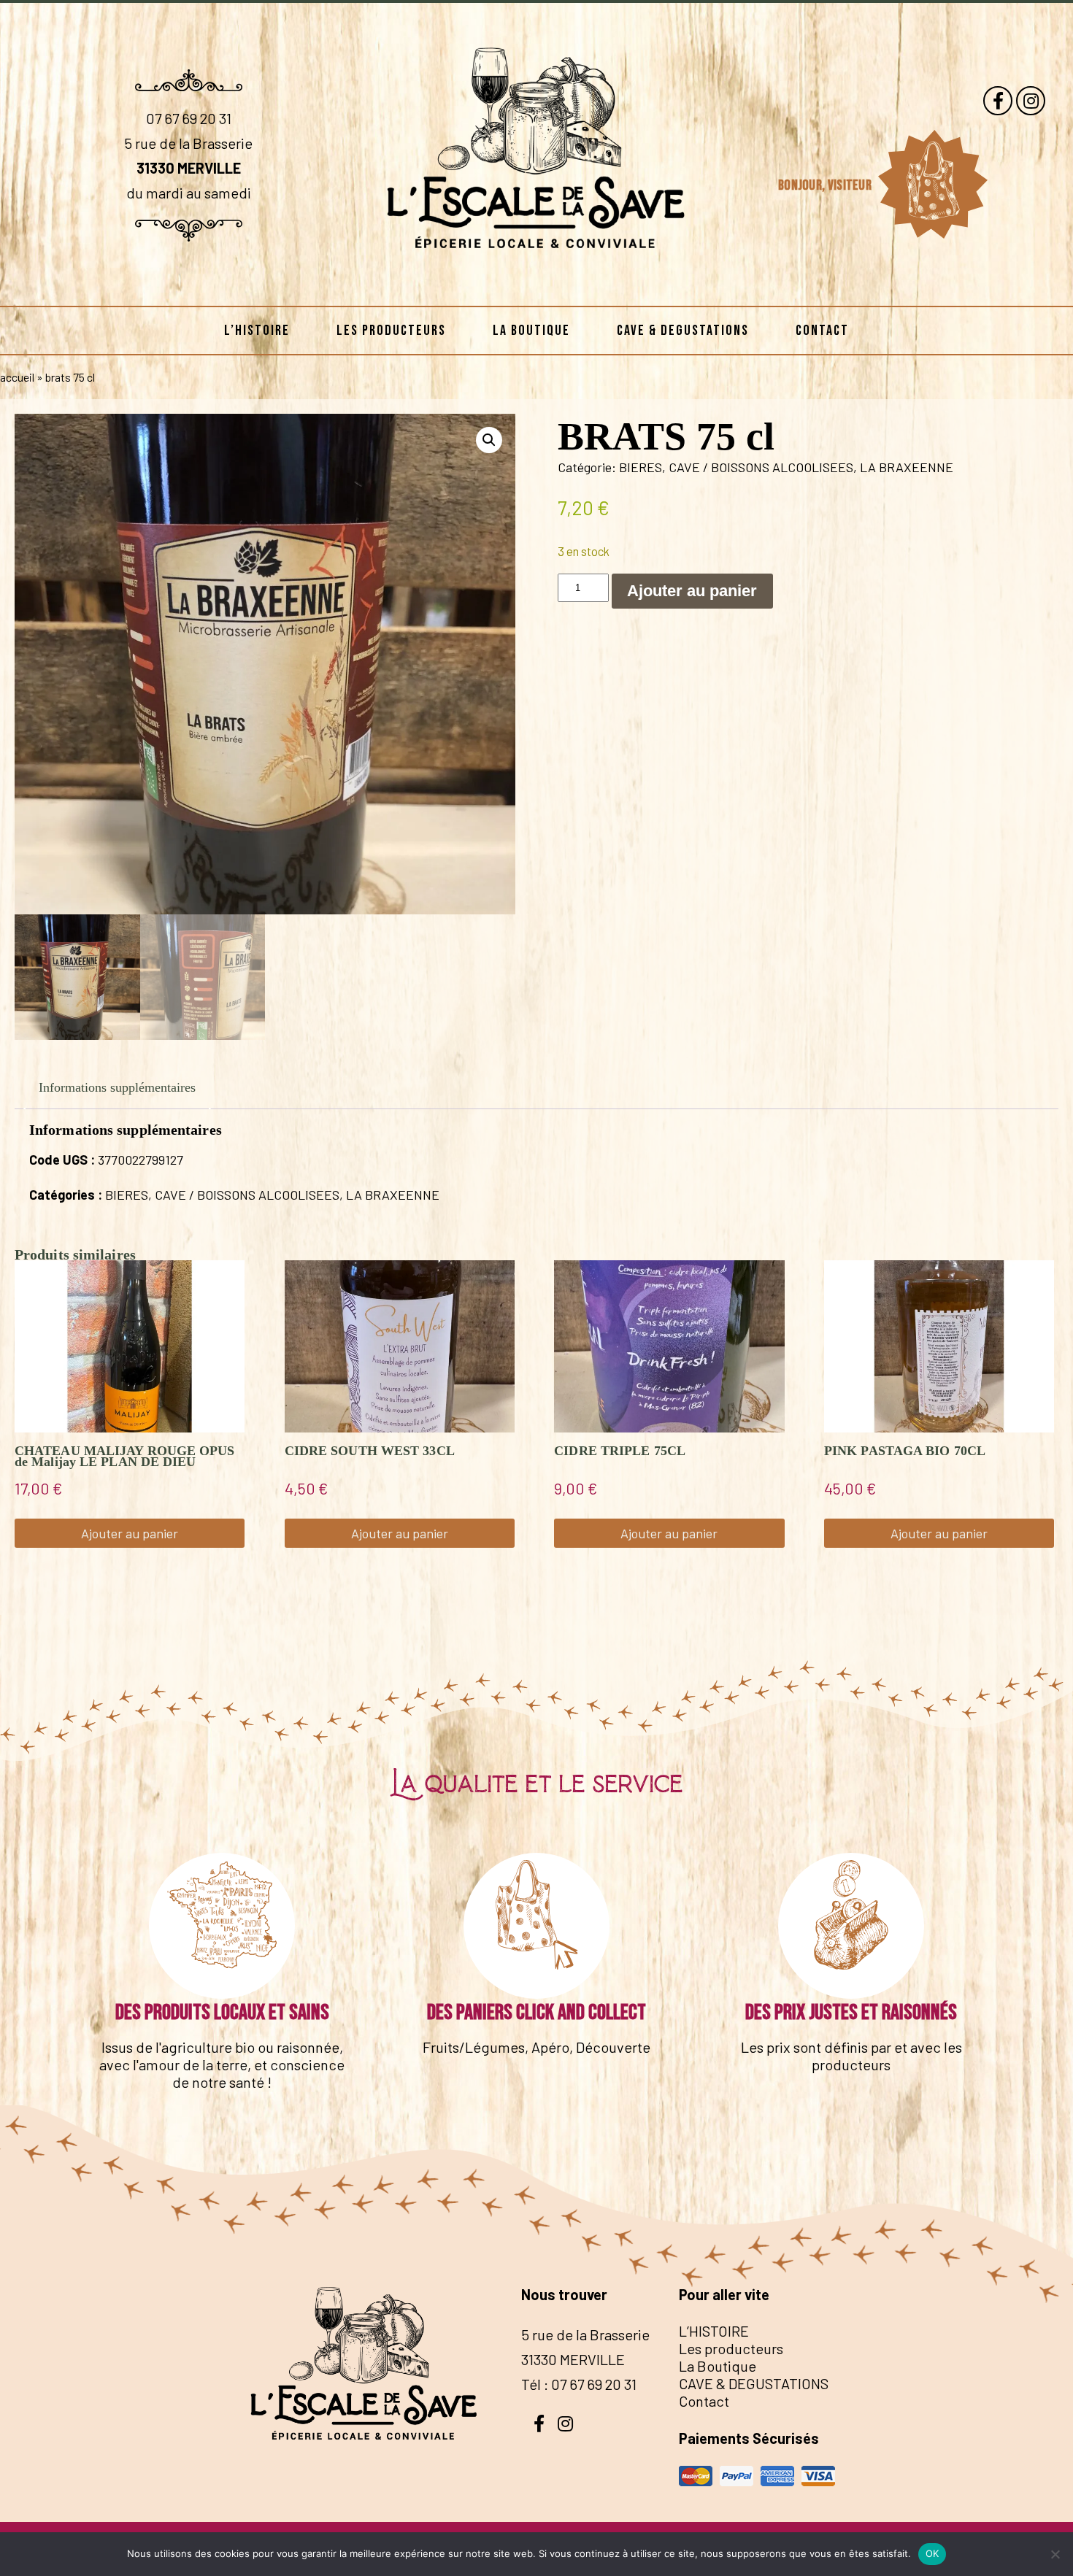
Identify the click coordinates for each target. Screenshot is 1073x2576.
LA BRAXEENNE (907, 467)
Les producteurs (391, 331)
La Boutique (531, 331)
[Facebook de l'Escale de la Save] (998, 101)
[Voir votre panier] (932, 185)
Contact (822, 331)
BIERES (641, 467)
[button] (489, 440)
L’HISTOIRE (257, 331)
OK (932, 2553)
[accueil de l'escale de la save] (537, 282)
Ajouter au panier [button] (130, 1533)
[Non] (1055, 2554)
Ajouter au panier (692, 591)
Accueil (17, 377)
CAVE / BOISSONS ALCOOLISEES (761, 467)
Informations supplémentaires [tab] (117, 1087)
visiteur (851, 185)
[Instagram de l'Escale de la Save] (1031, 101)
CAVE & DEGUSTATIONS (683, 331)
